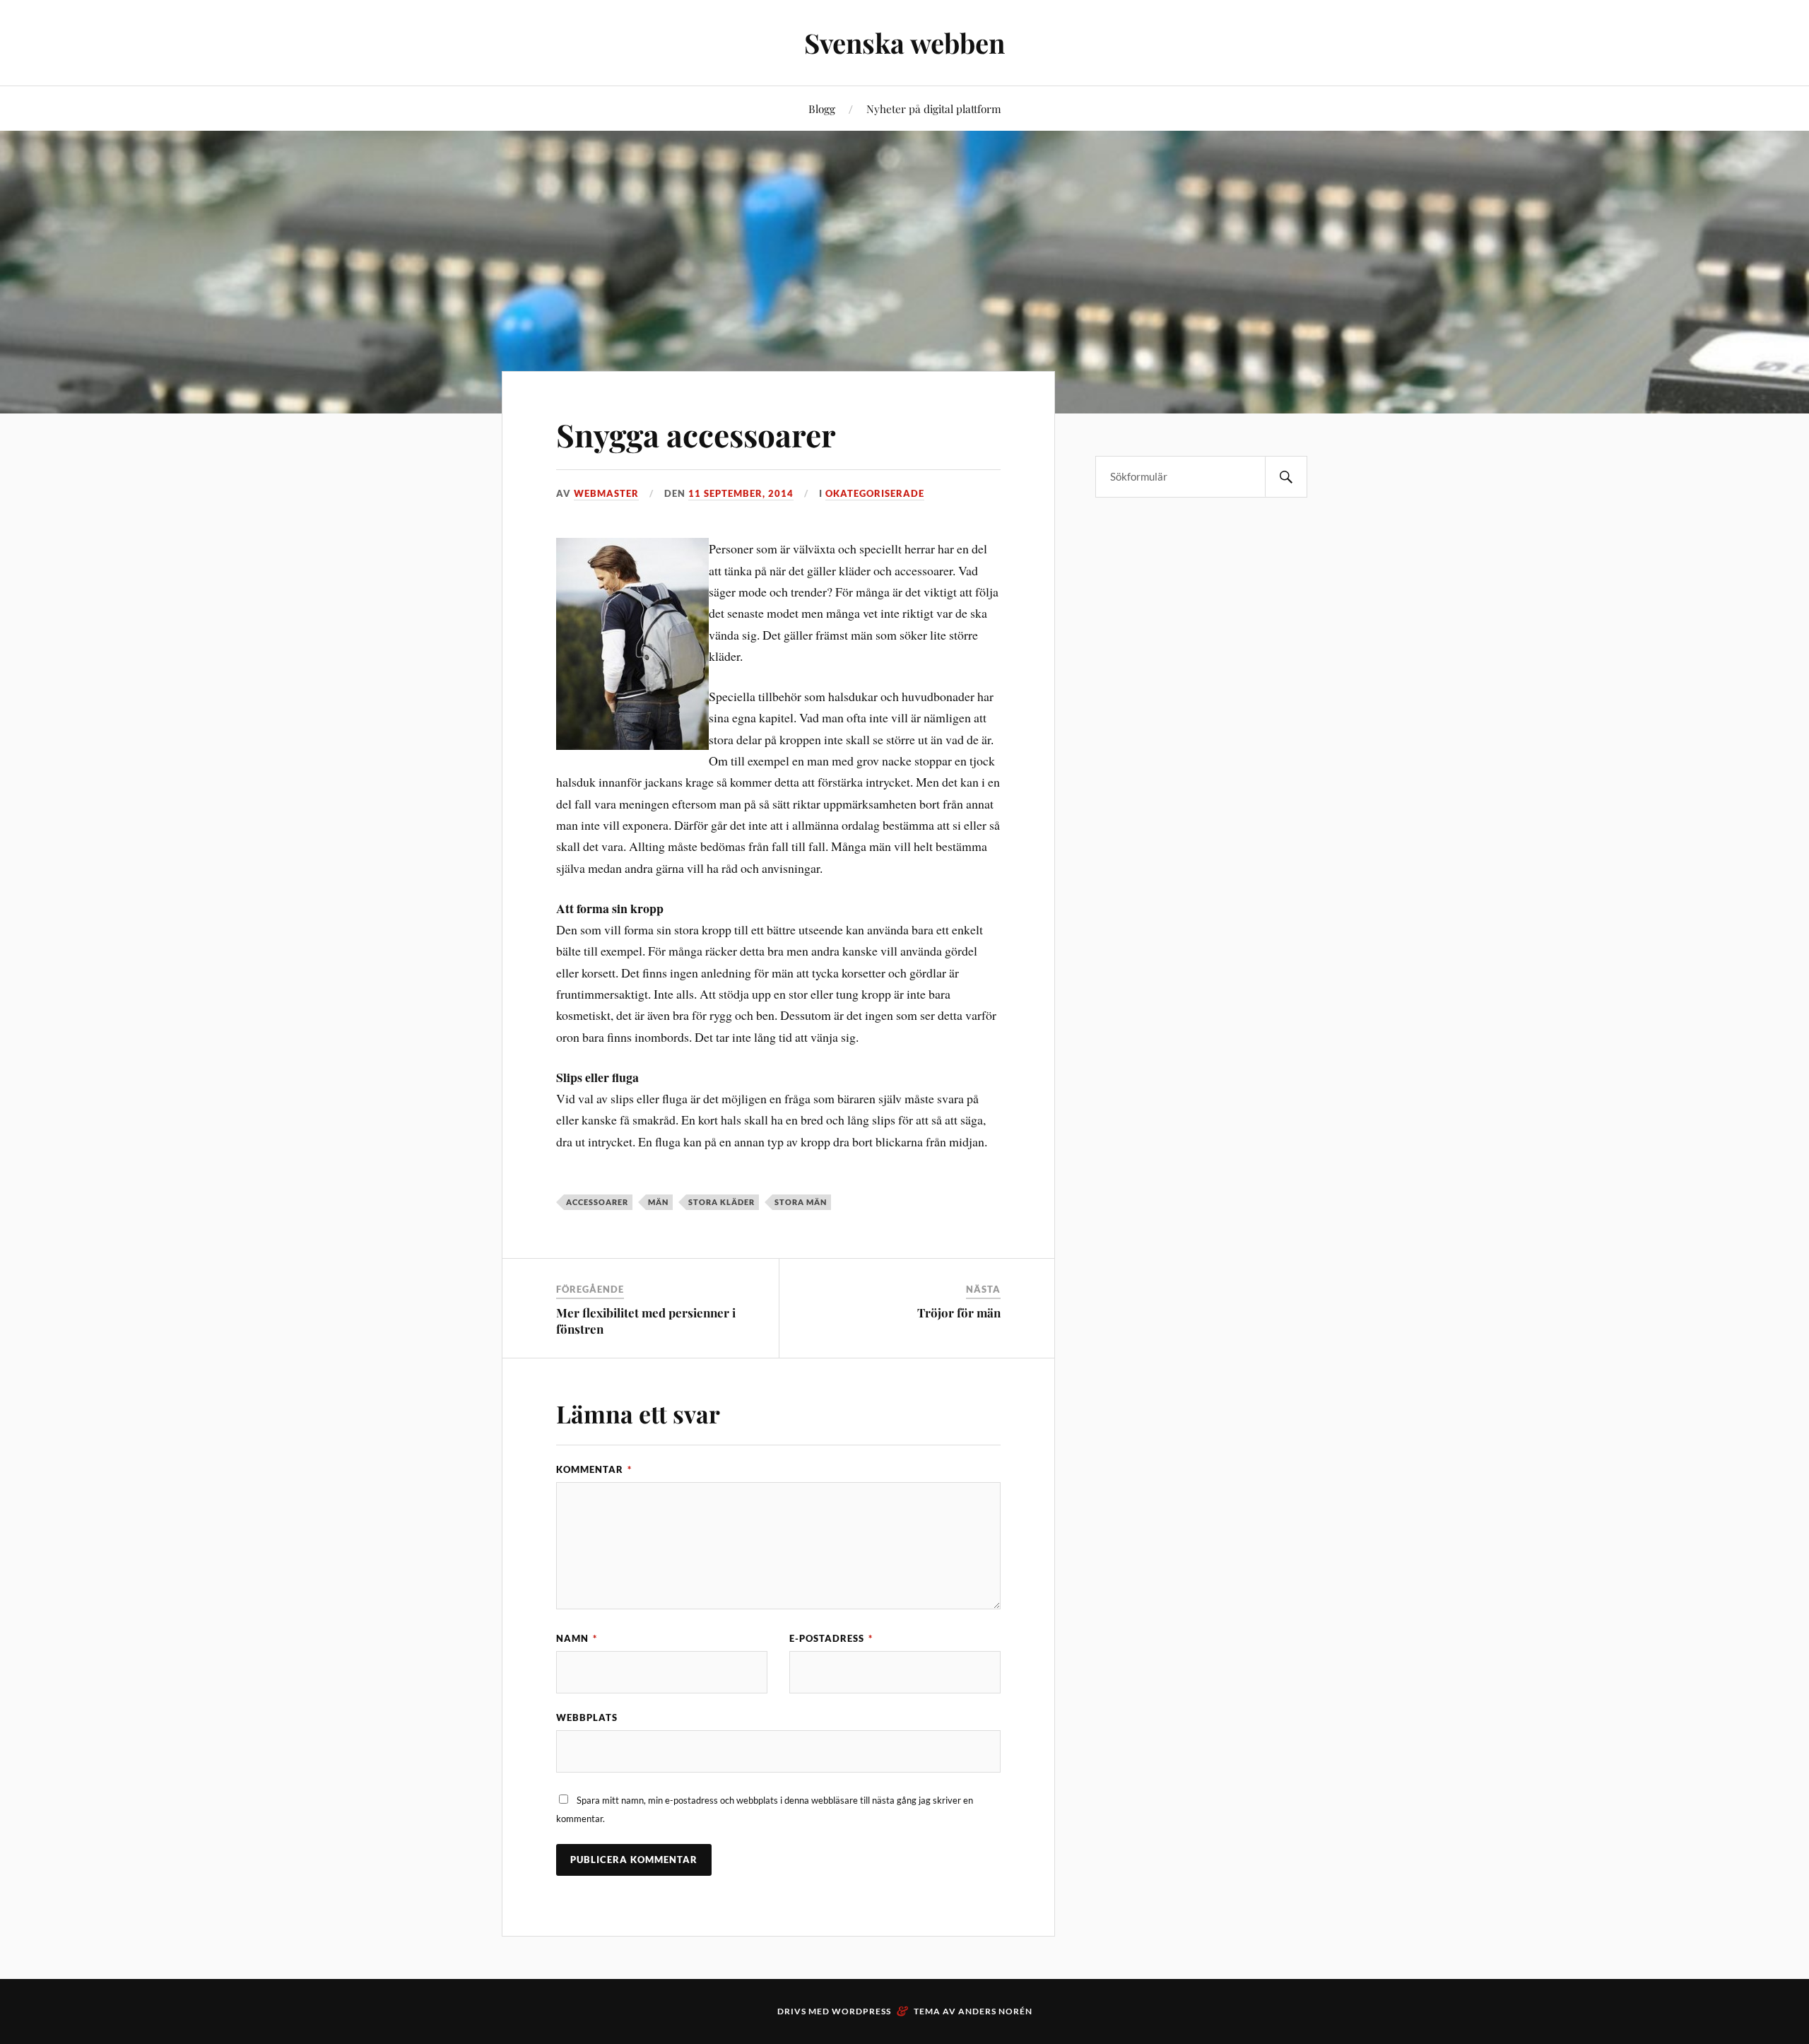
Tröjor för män (959, 1312)
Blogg (822, 108)
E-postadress (831, 1638)
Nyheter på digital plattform (934, 108)
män (658, 1202)
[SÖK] (1286, 477)
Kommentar (594, 1469)
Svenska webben (904, 43)
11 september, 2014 (741, 493)
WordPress (861, 2011)
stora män (801, 1202)
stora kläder (721, 1202)
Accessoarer (597, 1202)
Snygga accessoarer (696, 434)
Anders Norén (995, 2011)
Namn (577, 1638)
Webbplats (587, 1717)
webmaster (606, 493)
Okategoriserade (875, 493)
